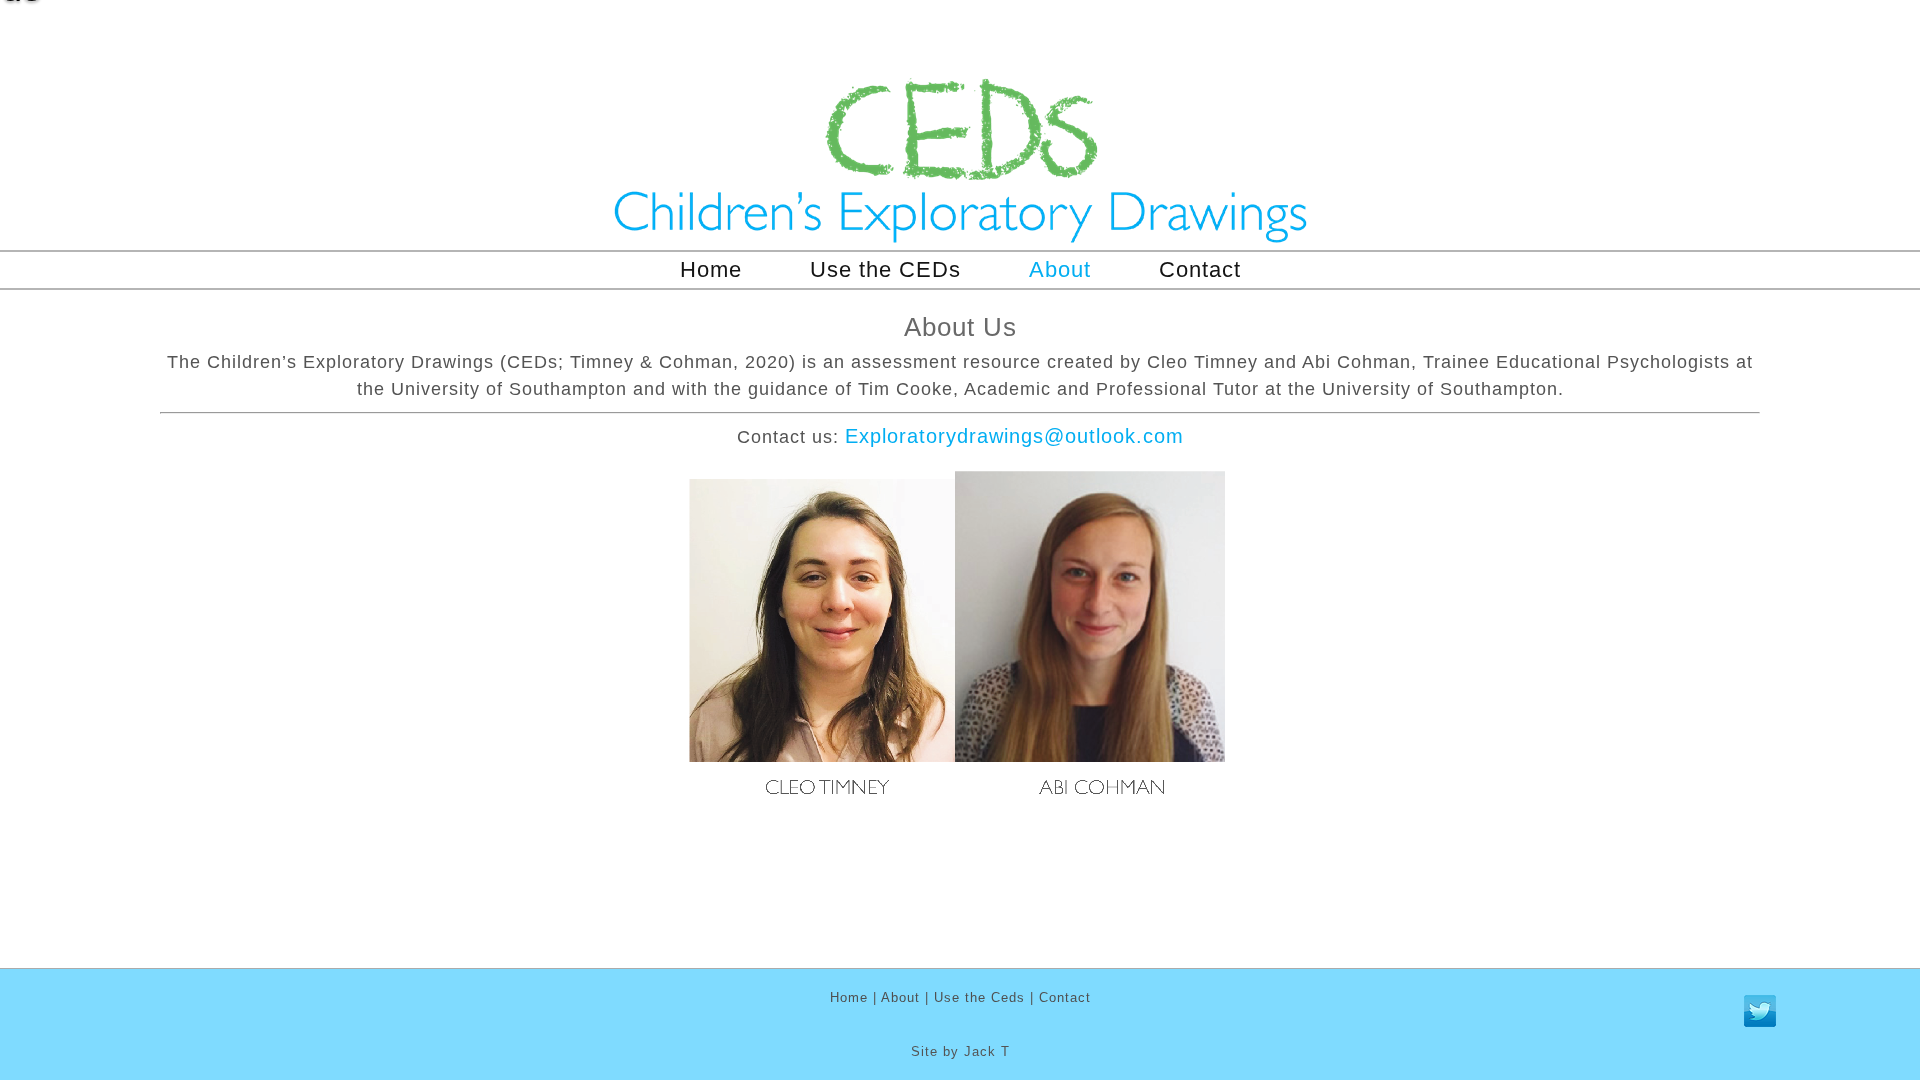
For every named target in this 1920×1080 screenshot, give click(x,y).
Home (711, 269)
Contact (1200, 269)
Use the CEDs (885, 269)
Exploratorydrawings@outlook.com (1014, 436)
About (1060, 269)
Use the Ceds (979, 997)
